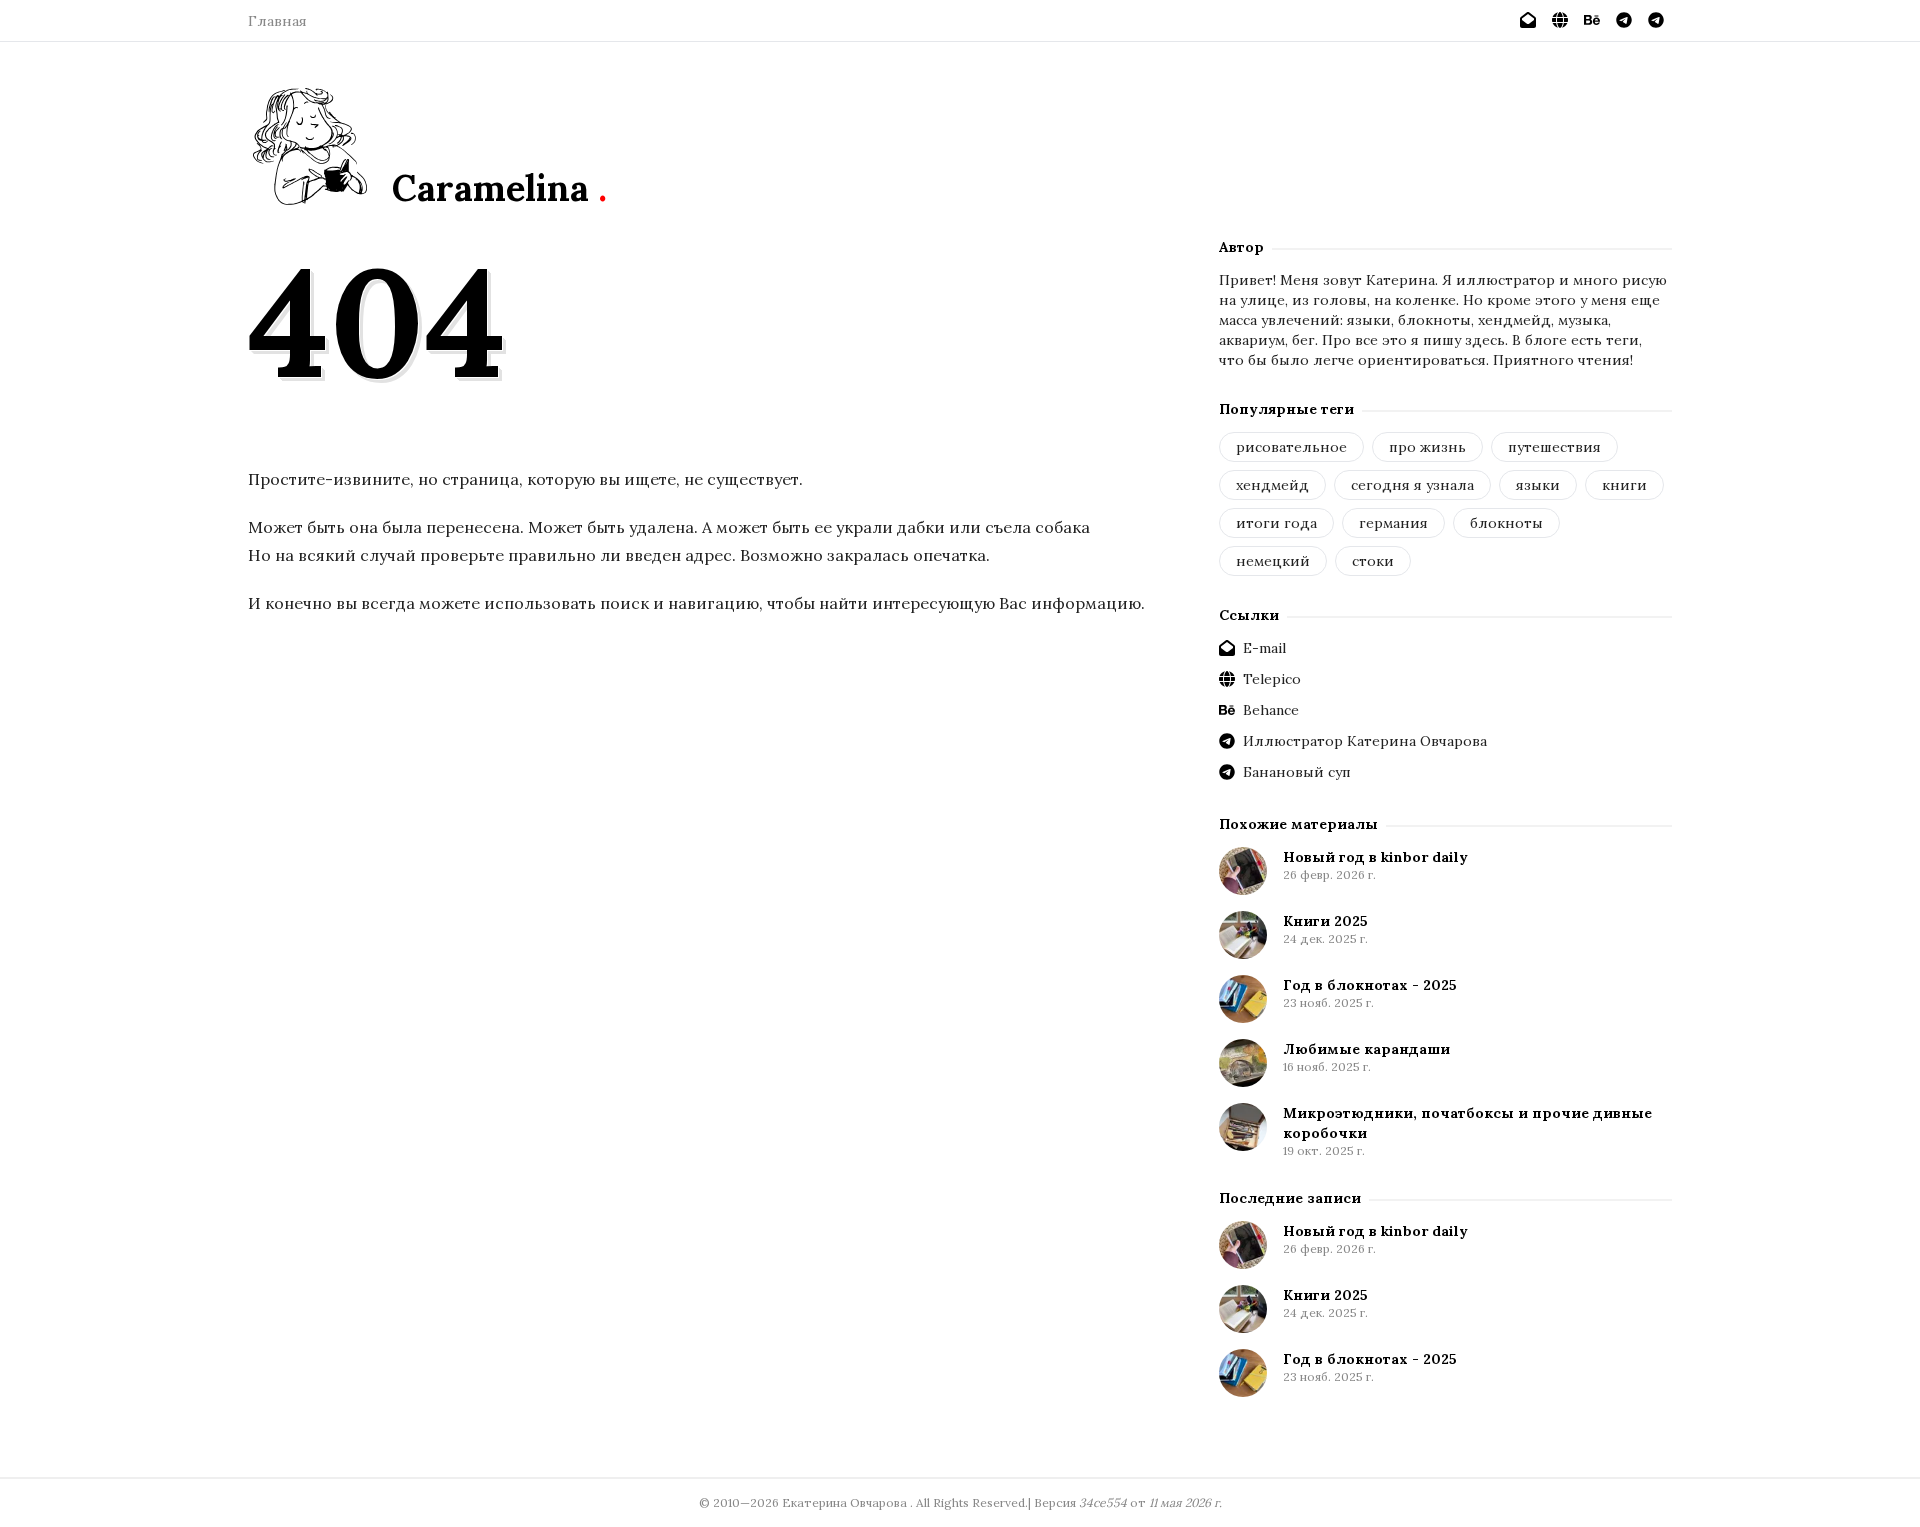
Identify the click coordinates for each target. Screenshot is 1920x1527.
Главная (277, 21)
